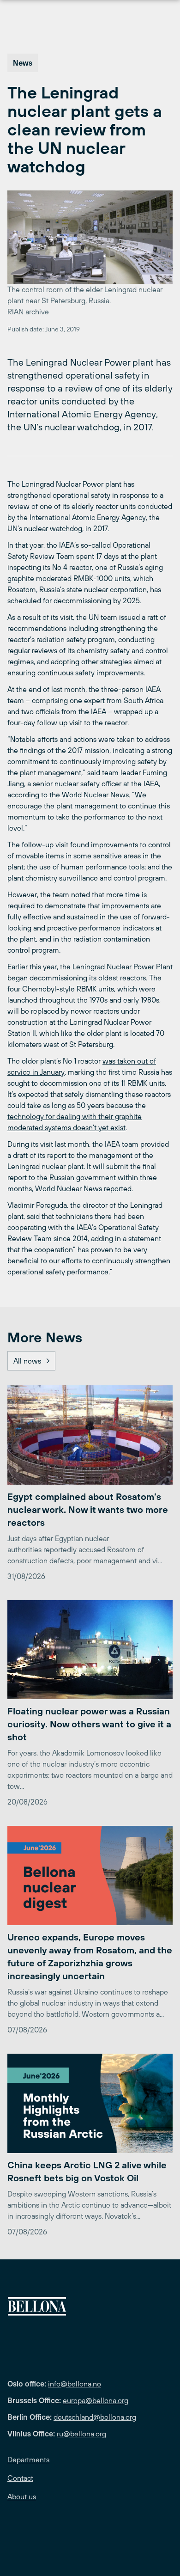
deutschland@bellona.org (95, 2417)
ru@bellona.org (81, 2434)
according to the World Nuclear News (68, 795)
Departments (28, 2460)
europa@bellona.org (96, 2400)
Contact (20, 2478)
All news (27, 1361)
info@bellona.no (75, 2384)
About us (22, 2496)
